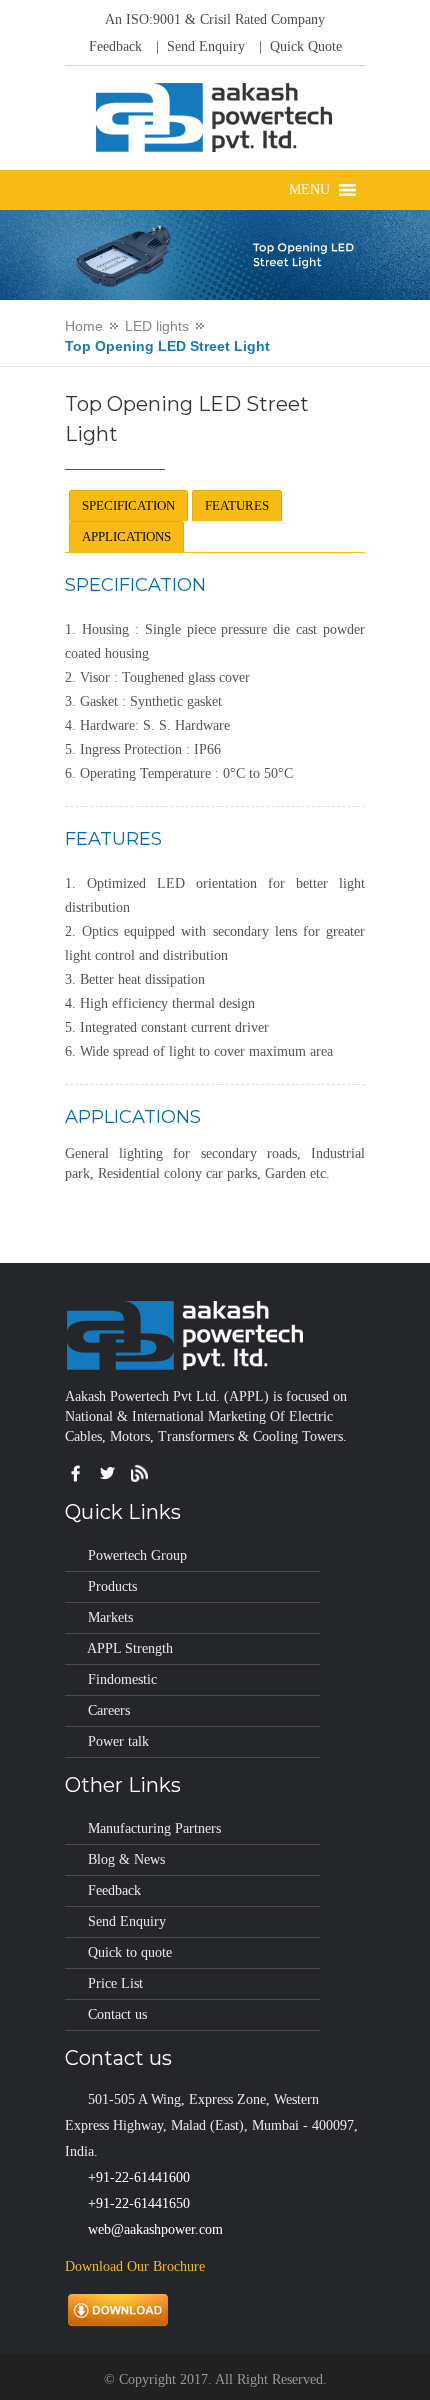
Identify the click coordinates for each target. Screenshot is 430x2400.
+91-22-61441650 (139, 2203)
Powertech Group (137, 1555)
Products (112, 1586)
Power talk (118, 1741)
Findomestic (122, 1679)
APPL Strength (130, 1648)
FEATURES (237, 505)
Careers (109, 1710)
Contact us (117, 2014)
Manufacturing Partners (154, 1828)
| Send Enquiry (198, 46)
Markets (110, 1617)
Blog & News (126, 1859)
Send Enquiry (127, 1921)
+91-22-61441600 (139, 2177)
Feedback (115, 46)
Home (84, 326)
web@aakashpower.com (155, 2229)
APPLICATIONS (126, 536)
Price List (115, 1983)
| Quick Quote (298, 46)
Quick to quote (130, 1952)
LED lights (157, 326)
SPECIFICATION (128, 505)
